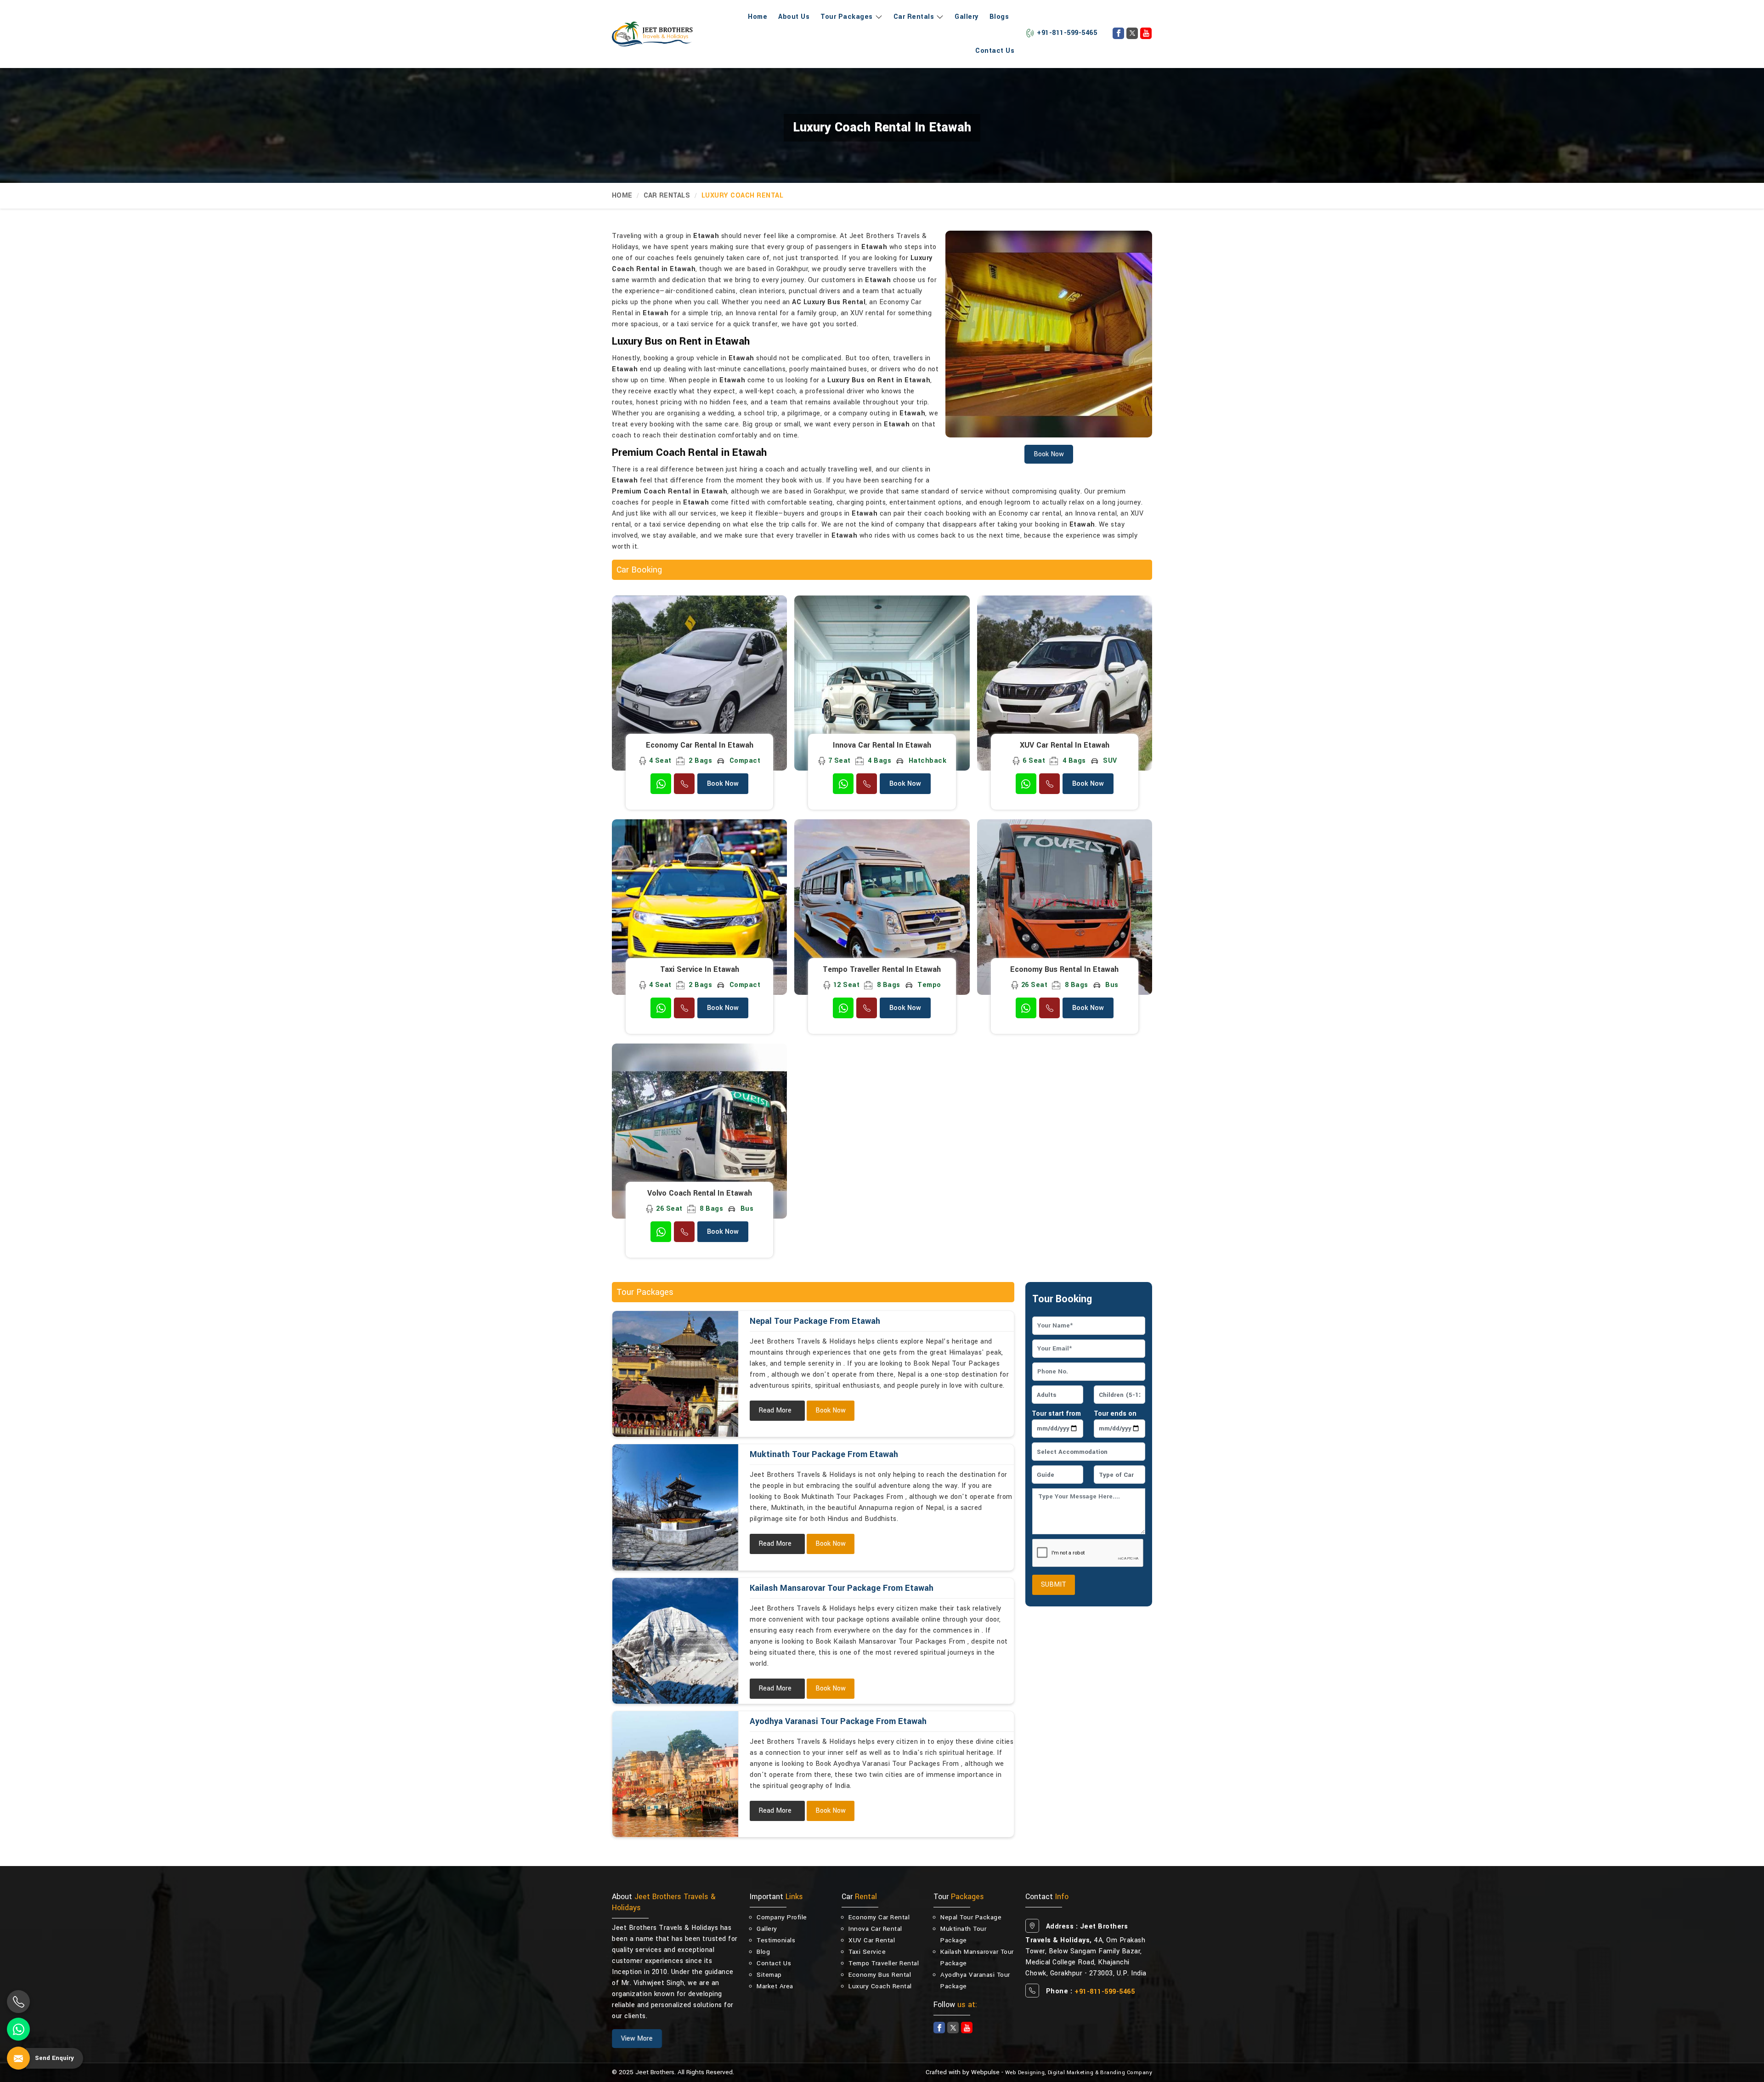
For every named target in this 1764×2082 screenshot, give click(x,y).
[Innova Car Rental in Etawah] (882, 683)
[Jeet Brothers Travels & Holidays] (652, 34)
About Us (794, 17)
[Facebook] (1118, 33)
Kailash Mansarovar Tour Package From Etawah (842, 1588)
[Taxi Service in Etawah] (699, 907)
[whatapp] (661, 784)
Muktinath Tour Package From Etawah (824, 1454)
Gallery (967, 17)
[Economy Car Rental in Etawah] (699, 683)
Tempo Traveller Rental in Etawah (882, 970)
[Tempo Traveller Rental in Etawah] (882, 907)
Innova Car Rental (875, 1929)
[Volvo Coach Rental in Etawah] (699, 1131)
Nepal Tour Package (971, 1917)
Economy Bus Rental (880, 1975)
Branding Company (1126, 2073)
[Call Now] (18, 2002)
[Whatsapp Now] (18, 2029)
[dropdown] (878, 17)
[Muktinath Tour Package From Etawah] (675, 1507)
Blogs (999, 17)
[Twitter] (1132, 33)
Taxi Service (867, 1952)
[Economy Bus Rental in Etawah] (1065, 907)
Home (758, 17)
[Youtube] (1146, 33)
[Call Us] (684, 784)
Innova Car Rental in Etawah (882, 745)
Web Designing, (1026, 2073)
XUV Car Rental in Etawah (1065, 745)
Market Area (775, 1986)
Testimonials (776, 1940)
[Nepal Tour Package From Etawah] (675, 1374)
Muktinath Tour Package (963, 1935)
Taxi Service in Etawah (700, 970)
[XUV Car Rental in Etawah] (1065, 683)
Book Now (723, 784)
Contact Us (995, 51)
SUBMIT (1054, 1585)
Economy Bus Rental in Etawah (1064, 970)
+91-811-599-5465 (1067, 33)
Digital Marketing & (1073, 2073)
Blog (763, 1952)
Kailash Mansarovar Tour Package (977, 1957)
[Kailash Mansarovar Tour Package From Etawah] (675, 1641)
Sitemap (769, 1975)
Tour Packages (847, 17)
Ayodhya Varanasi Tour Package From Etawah (838, 1721)
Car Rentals (914, 17)
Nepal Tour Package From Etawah (815, 1321)
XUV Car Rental (872, 1940)
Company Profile (782, 1917)
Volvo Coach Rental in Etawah (700, 1193)
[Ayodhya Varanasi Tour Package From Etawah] (675, 1774)
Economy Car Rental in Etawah (700, 745)
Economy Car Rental (879, 1917)
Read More (775, 1410)
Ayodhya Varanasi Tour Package (975, 1980)
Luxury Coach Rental (880, 1986)
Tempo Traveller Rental (884, 1963)
